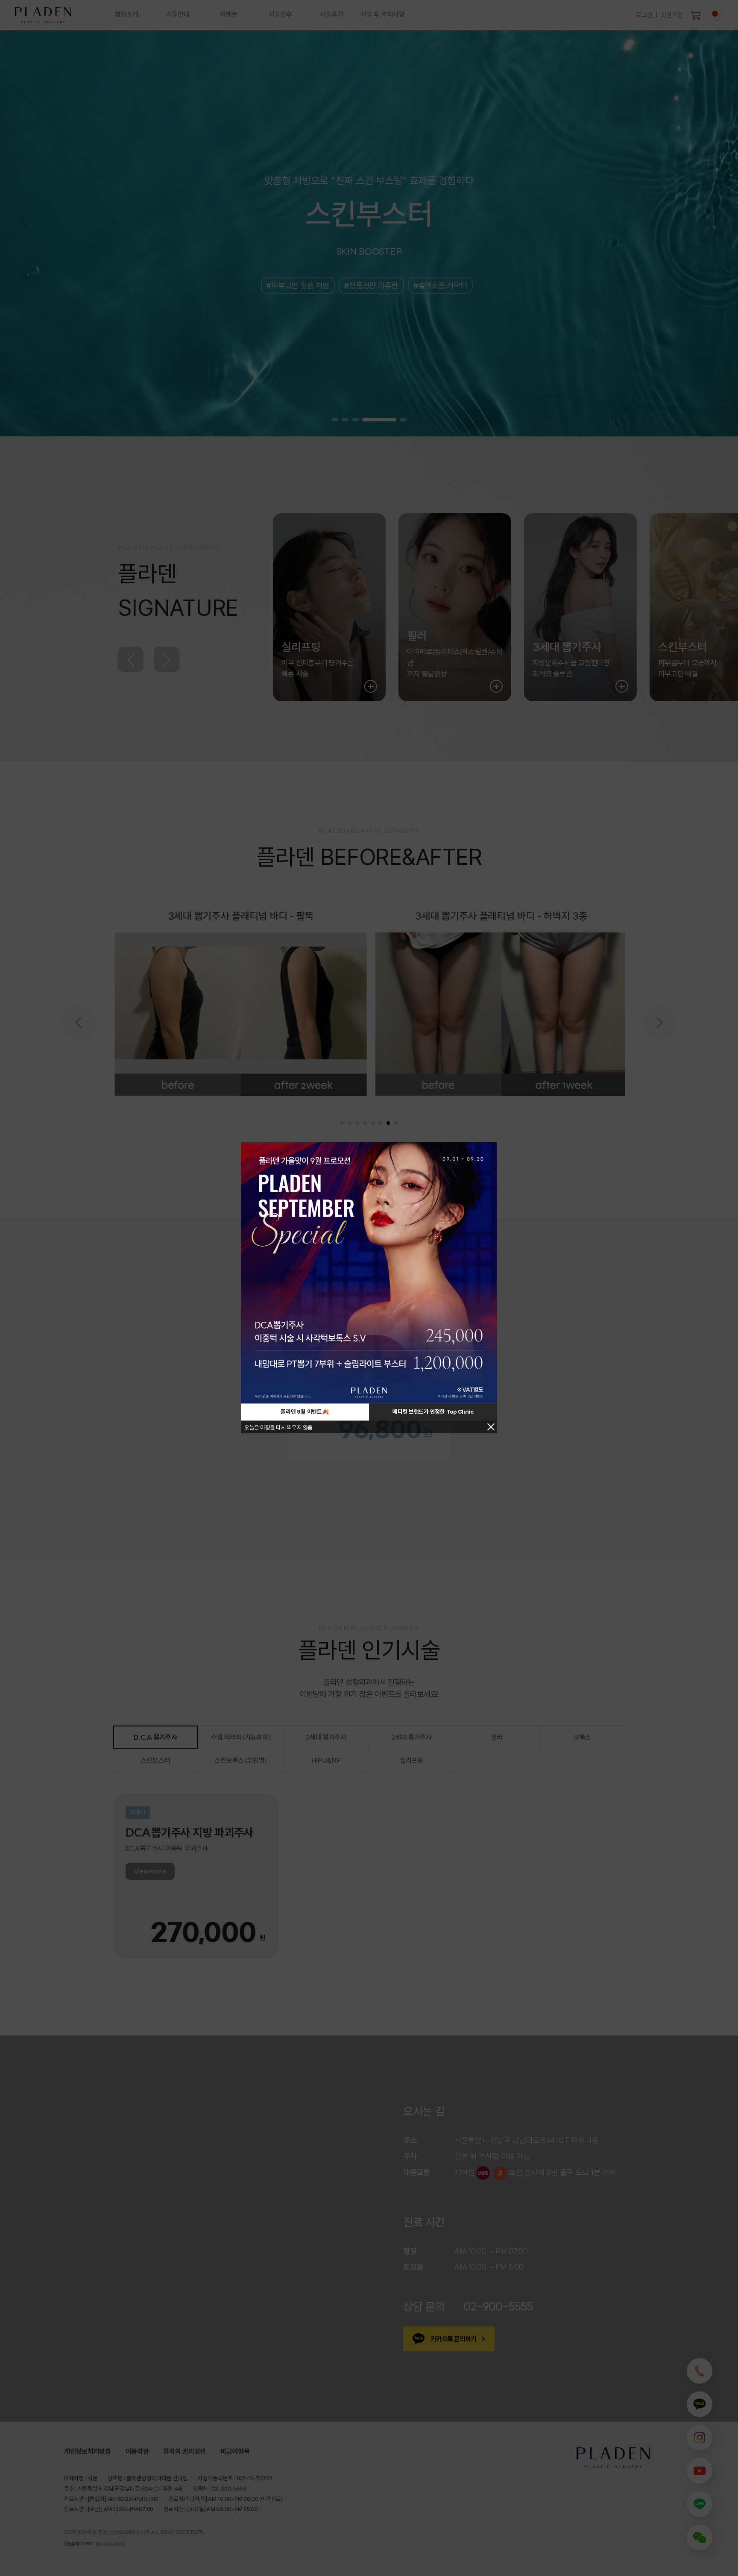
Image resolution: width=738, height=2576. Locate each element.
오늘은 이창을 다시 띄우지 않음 (278, 1428)
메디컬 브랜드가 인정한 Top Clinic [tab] (433, 1412)
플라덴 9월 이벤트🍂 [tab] (305, 1412)
